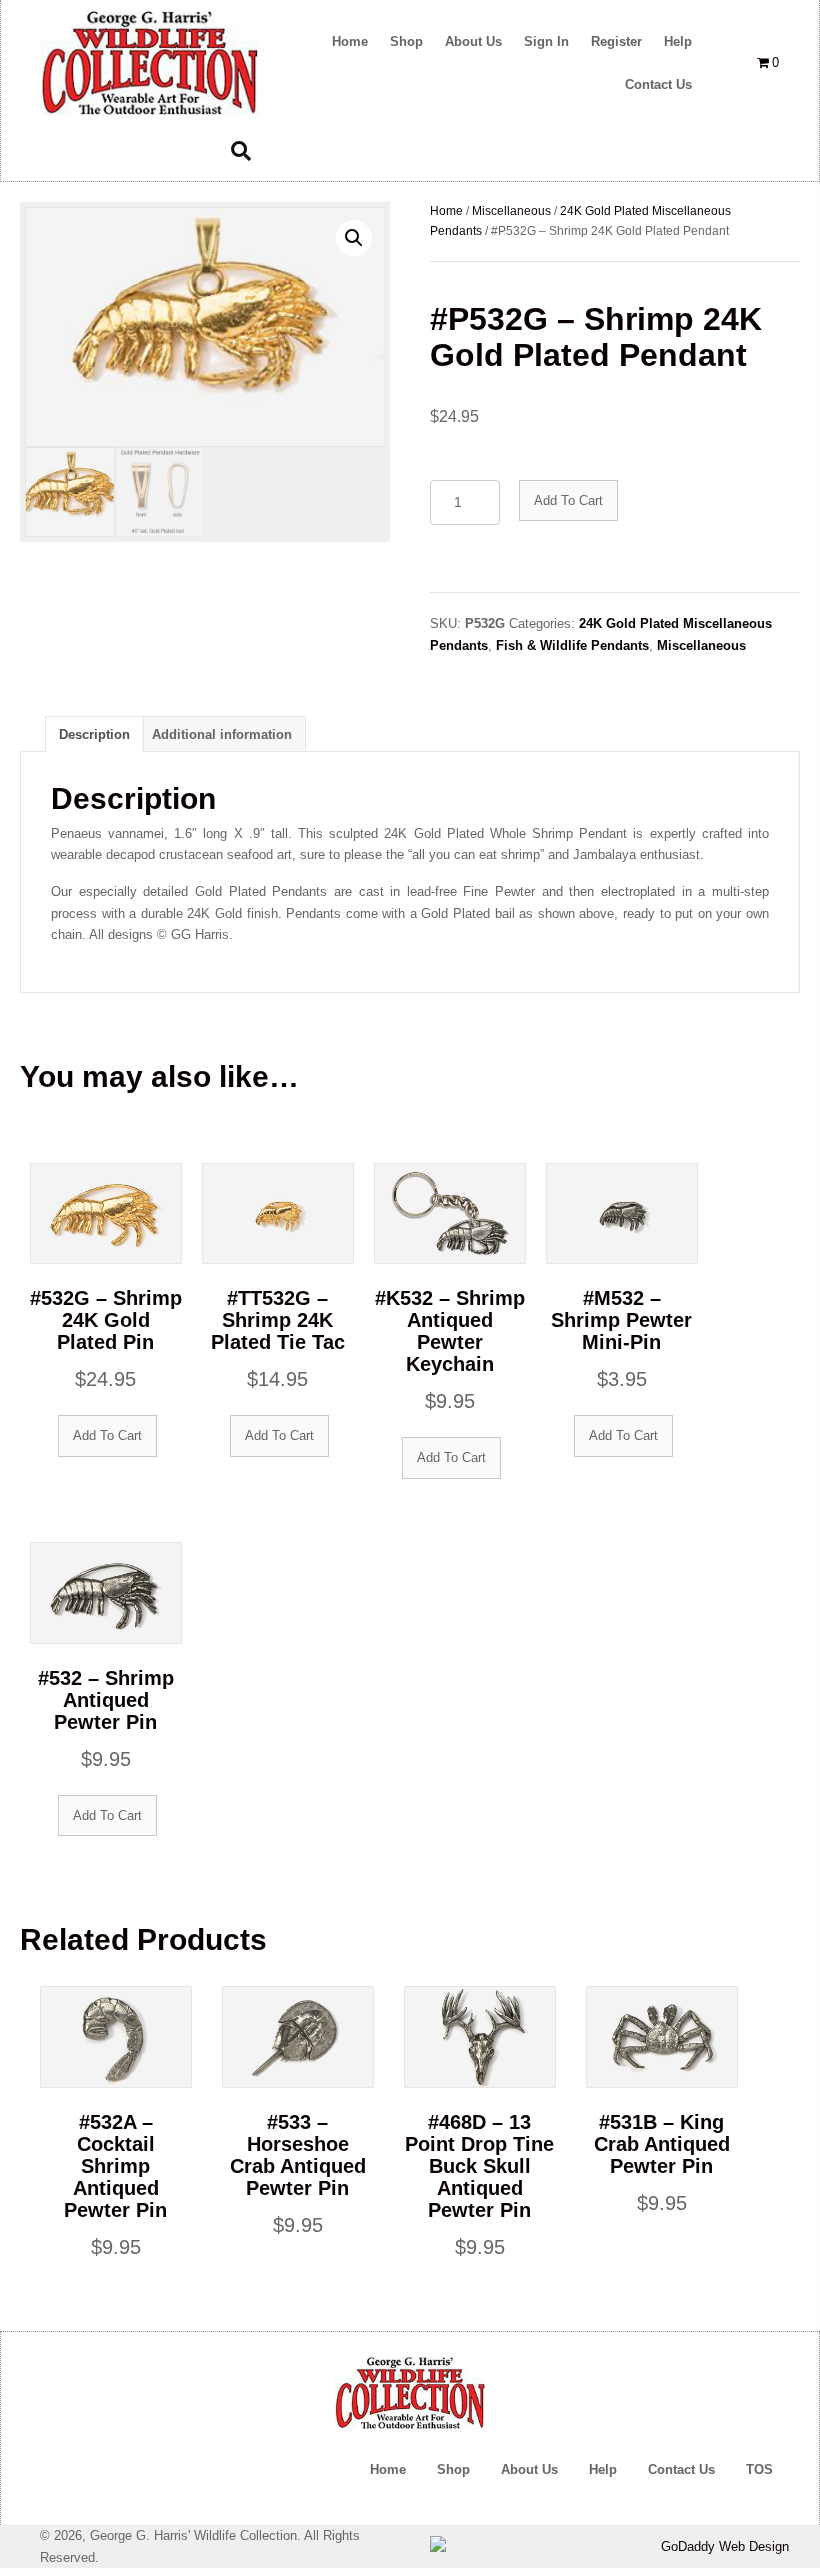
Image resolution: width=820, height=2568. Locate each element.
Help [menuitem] (603, 2469)
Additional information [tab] (222, 734)
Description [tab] (94, 734)
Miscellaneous (511, 211)
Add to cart (568, 500)
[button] (354, 238)
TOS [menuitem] (759, 2469)
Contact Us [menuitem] (681, 2469)
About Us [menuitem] (529, 2469)
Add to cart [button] (107, 1435)
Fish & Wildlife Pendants (572, 645)
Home (446, 211)
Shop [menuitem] (453, 2469)
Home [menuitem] (388, 2469)
